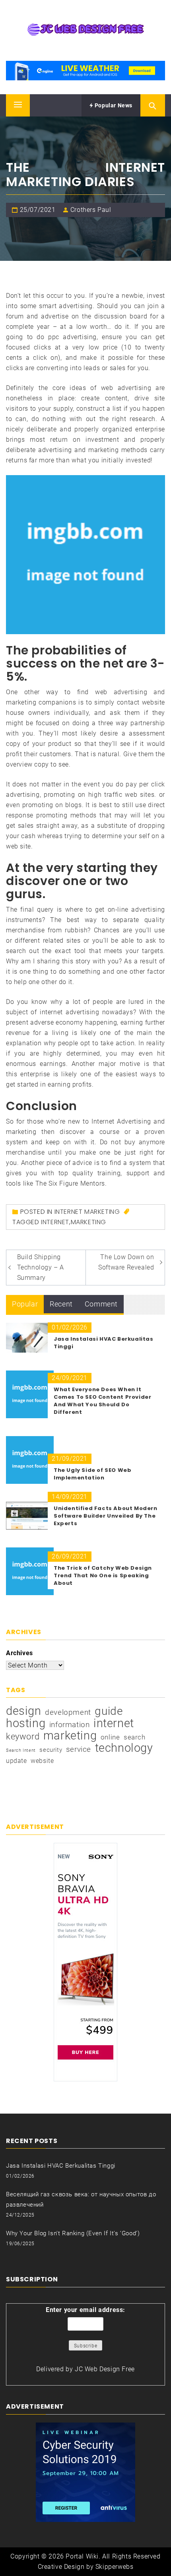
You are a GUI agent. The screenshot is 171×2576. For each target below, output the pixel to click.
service (79, 1749)
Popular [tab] (25, 1304)
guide (109, 1711)
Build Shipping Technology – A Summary (41, 1267)
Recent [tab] (61, 1304)
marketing (88, 1222)
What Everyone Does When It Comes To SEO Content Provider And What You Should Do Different (102, 1401)
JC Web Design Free (105, 2369)
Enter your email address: (85, 2310)
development (68, 1712)
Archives (19, 1653)
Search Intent (21, 1750)
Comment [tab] (101, 1304)
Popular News (113, 105)
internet (55, 1222)
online (110, 1737)
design (24, 1711)
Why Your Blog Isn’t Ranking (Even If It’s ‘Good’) (73, 2233)
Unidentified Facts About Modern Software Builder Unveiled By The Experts (106, 1516)
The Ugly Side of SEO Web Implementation (92, 1474)
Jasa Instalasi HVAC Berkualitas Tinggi (61, 2166)
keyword (23, 1736)
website (42, 1761)
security (51, 1750)
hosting (26, 1723)
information (70, 1725)
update (17, 1761)
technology (124, 1748)
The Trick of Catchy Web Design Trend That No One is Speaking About (103, 1575)
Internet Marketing (87, 1212)
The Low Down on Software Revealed (126, 1262)
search (135, 1737)
